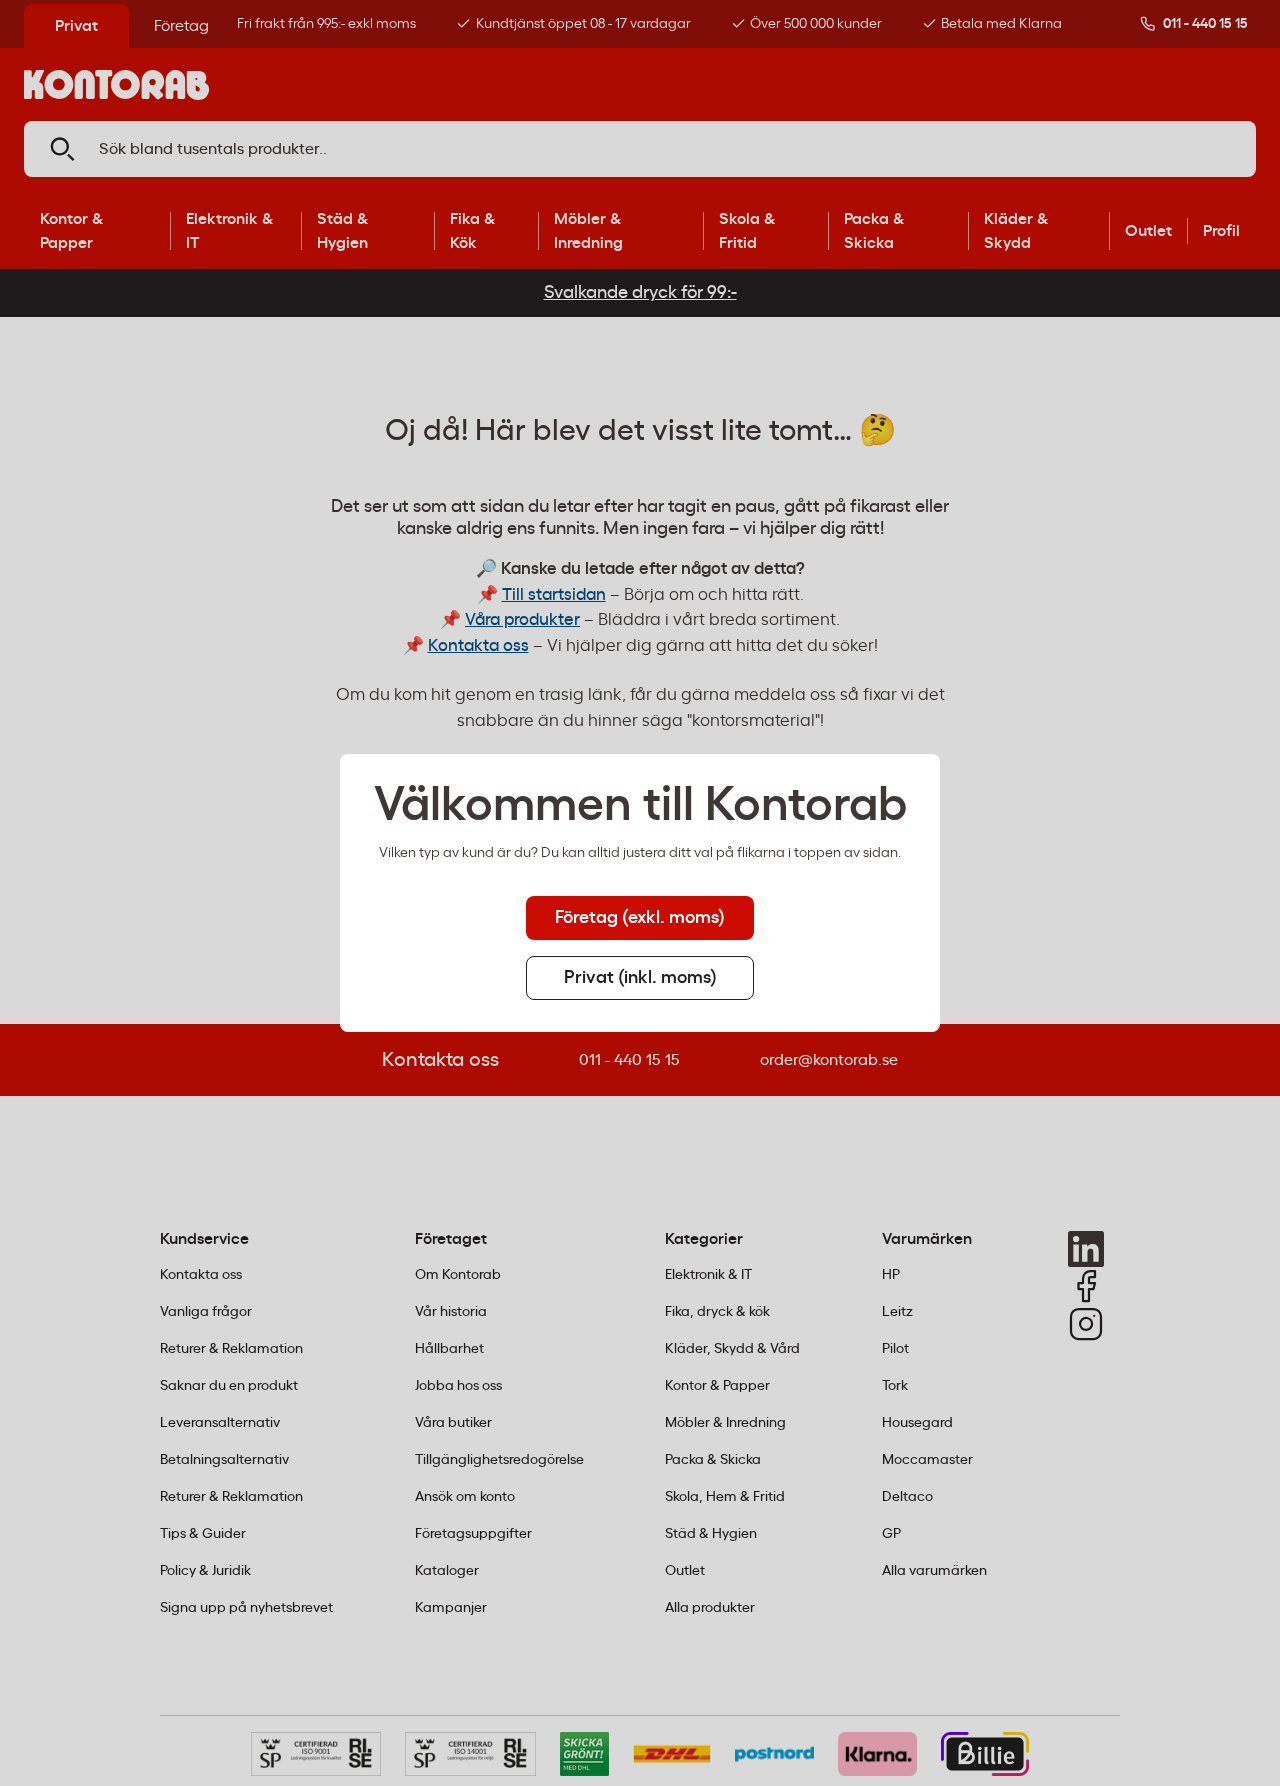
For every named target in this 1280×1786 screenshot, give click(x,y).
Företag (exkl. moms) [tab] (640, 918)
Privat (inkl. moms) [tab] (640, 978)
